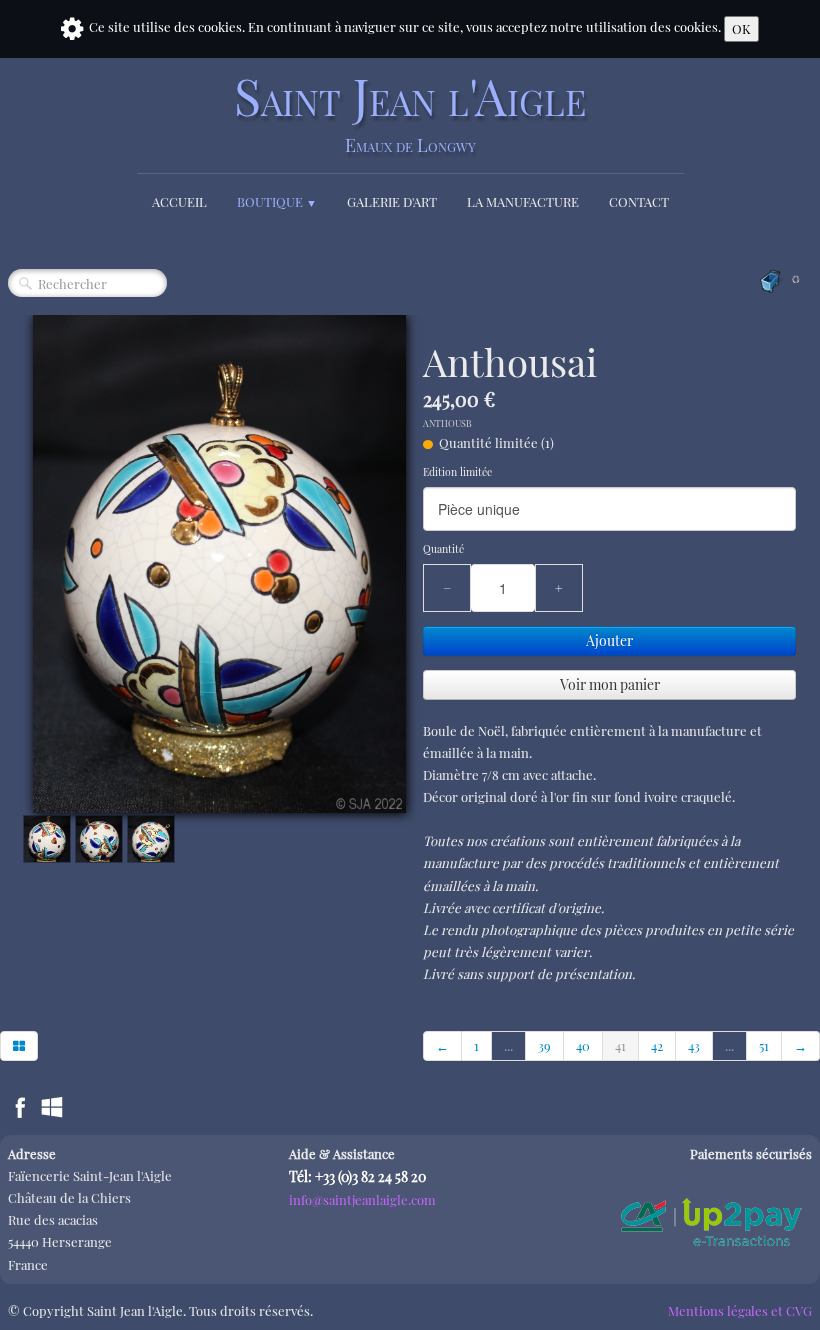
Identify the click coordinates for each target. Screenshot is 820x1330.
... (508, 1045)
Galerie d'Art (392, 201)
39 (544, 1045)
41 (620, 1045)
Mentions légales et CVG (740, 1310)
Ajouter (609, 640)
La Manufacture (523, 201)
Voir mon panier (610, 684)
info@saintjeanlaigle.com (362, 1199)
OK (741, 28)
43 (694, 1045)
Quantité (443, 549)
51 (764, 1045)
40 (583, 1045)
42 (657, 1045)
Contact (639, 201)
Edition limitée (457, 472)
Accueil (179, 201)
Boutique (277, 201)
